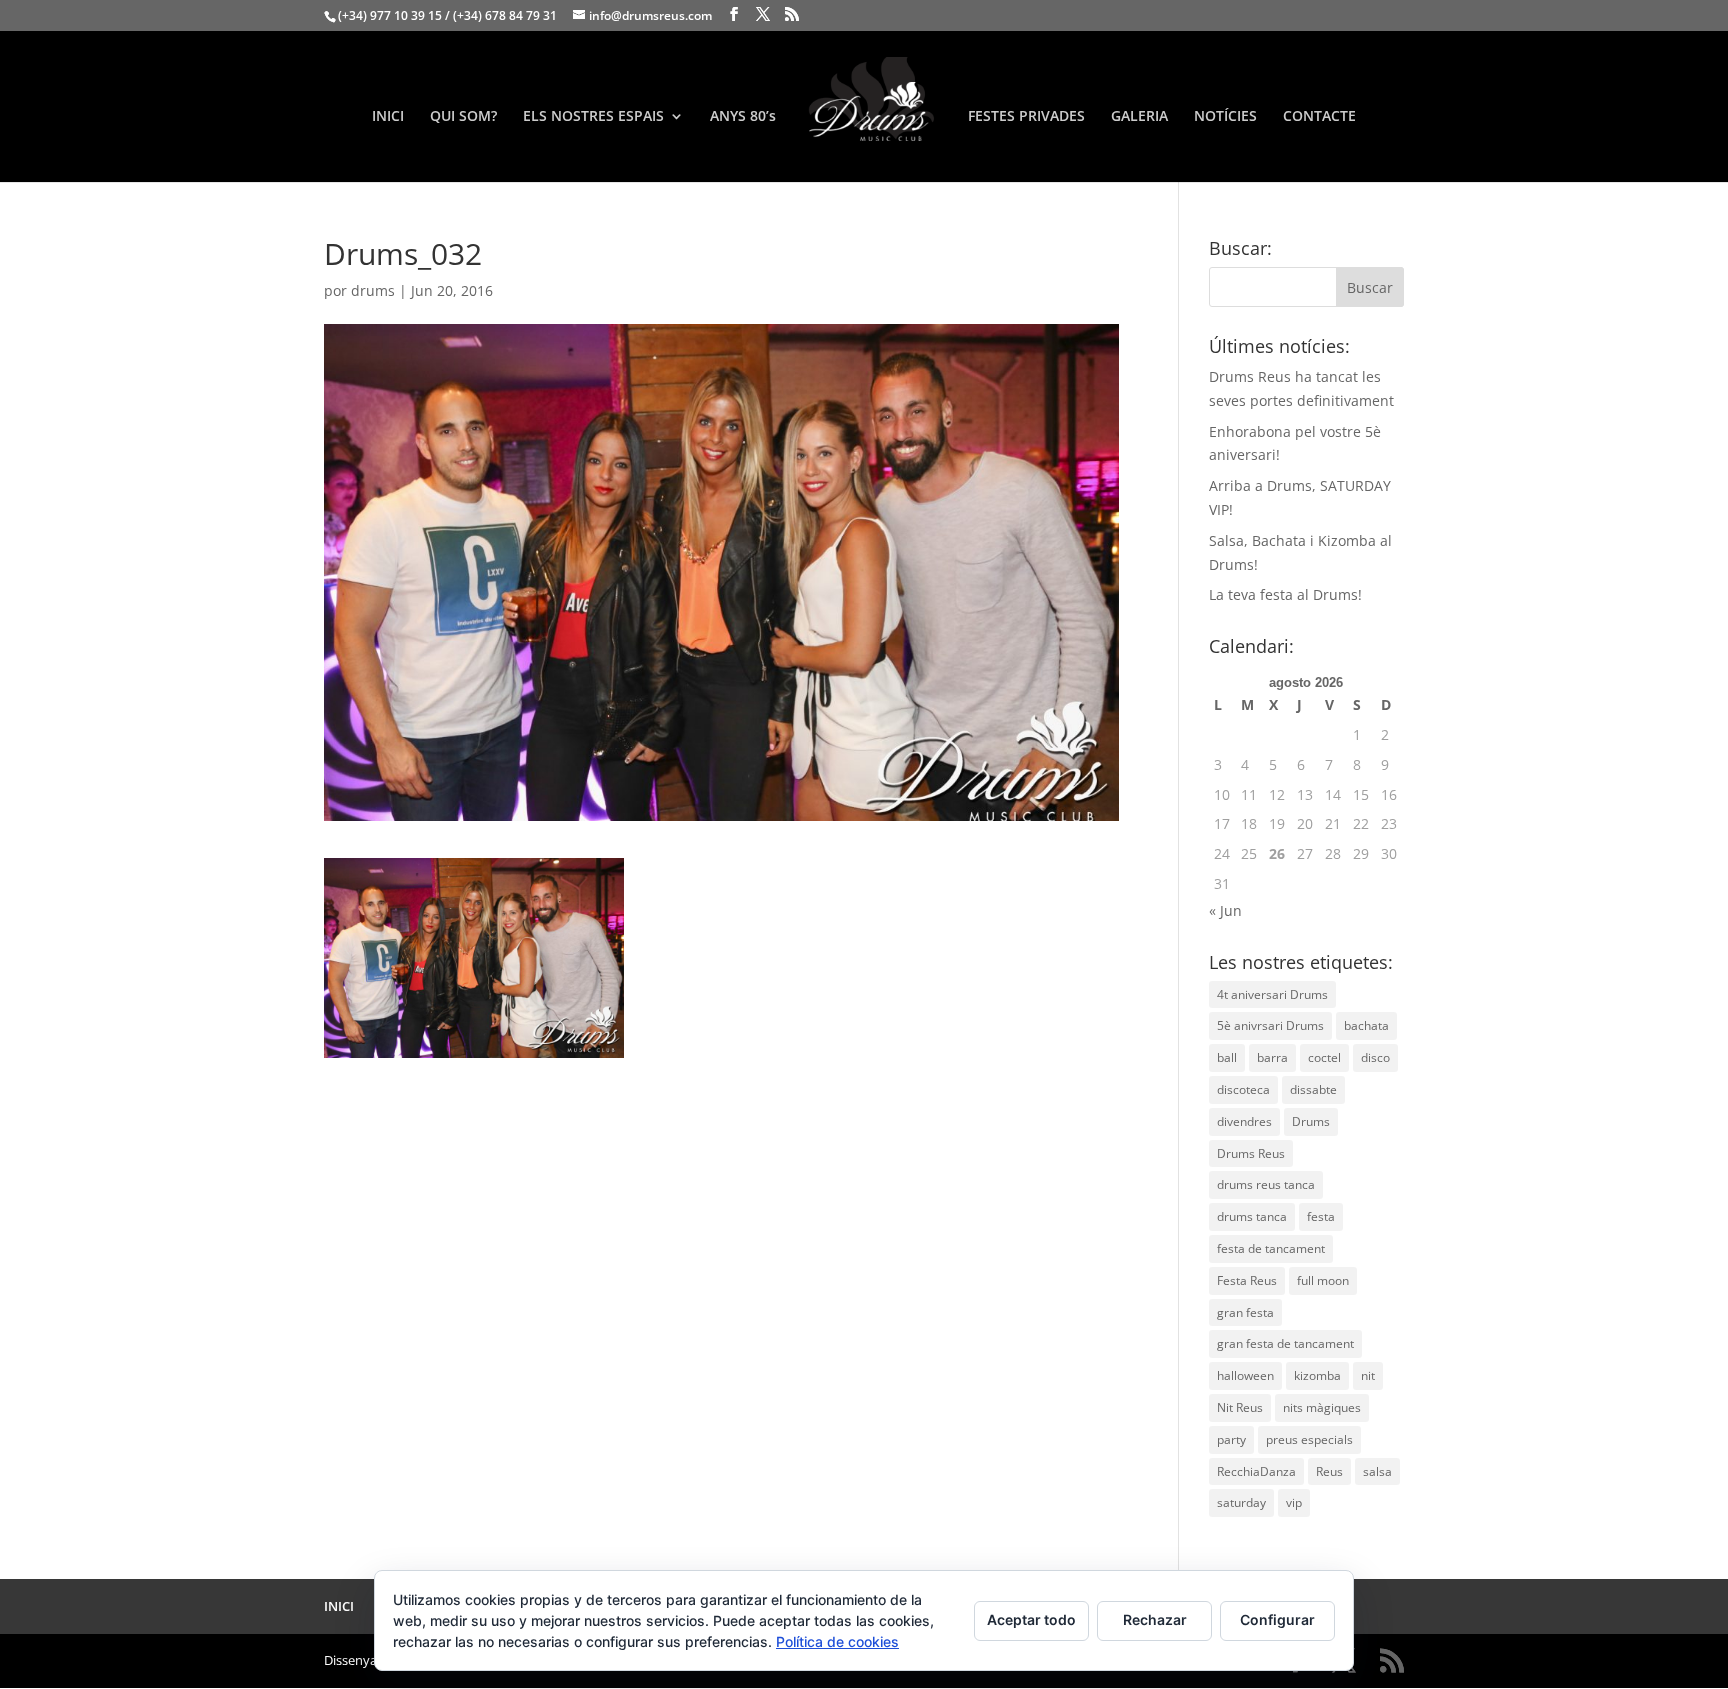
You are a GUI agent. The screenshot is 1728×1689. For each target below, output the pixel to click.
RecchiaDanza (1256, 1471)
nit (1368, 1375)
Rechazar (1155, 1619)
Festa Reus (1247, 1280)
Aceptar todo (1031, 1619)
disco (1375, 1057)
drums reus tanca (1266, 1184)
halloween (1245, 1375)
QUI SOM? (463, 117)
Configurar (1277, 1619)
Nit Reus (1240, 1407)
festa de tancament (1271, 1248)
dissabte (1313, 1089)
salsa (1377, 1471)
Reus (1329, 1471)
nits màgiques (1322, 1407)
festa (1321, 1216)
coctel (1324, 1057)
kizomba (1317, 1375)
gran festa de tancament (1285, 1343)
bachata (1366, 1025)
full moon (1323, 1280)
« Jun (1225, 910)
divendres (1244, 1121)
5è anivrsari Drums (1270, 1025)
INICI (388, 117)
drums (373, 290)
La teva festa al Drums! (1285, 594)
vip (1294, 1502)
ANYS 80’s (743, 117)
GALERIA (1139, 117)
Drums (1311, 1121)
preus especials (1309, 1439)
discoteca (1243, 1089)
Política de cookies (837, 1641)
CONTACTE (1319, 117)
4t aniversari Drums (1272, 994)
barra (1272, 1057)
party (1231, 1439)
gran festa (1245, 1312)
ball (1227, 1057)
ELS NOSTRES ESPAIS (593, 117)
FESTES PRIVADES (1026, 117)
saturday (1241, 1502)
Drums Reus (1251, 1153)
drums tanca (1252, 1216)
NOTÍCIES (1225, 117)
